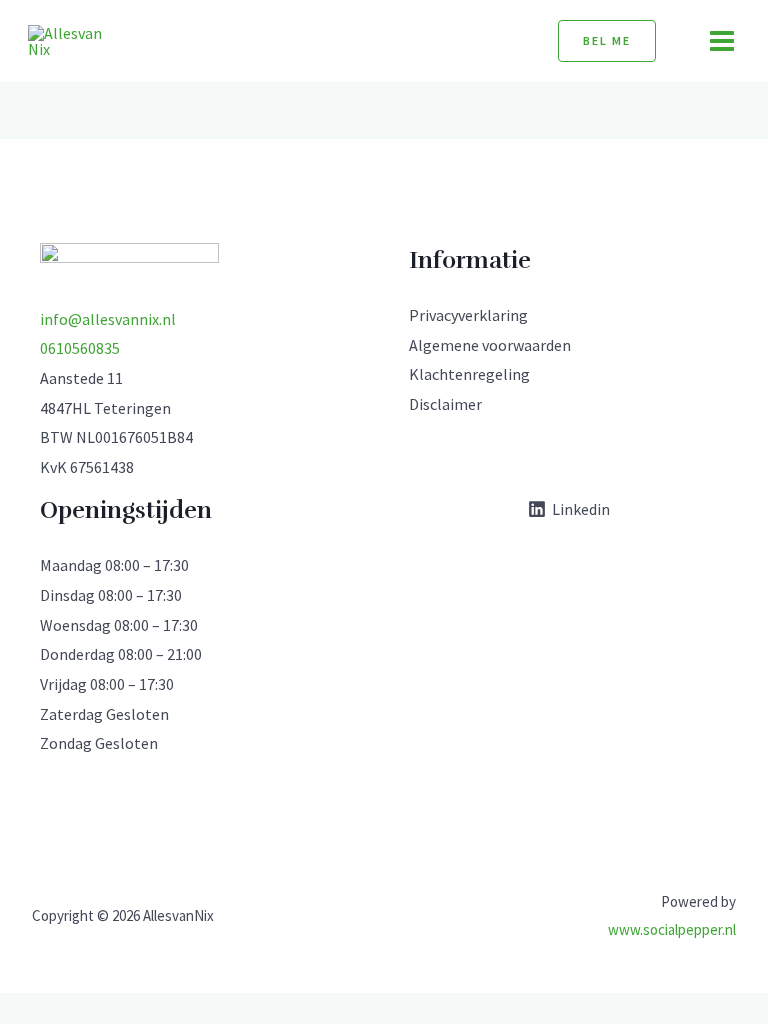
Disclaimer (445, 404)
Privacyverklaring (468, 315)
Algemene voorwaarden (490, 345)
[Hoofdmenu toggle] (722, 41)
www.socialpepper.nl (672, 929)
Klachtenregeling (469, 374)
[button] (607, 41)
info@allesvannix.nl (108, 319)
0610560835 (80, 348)
